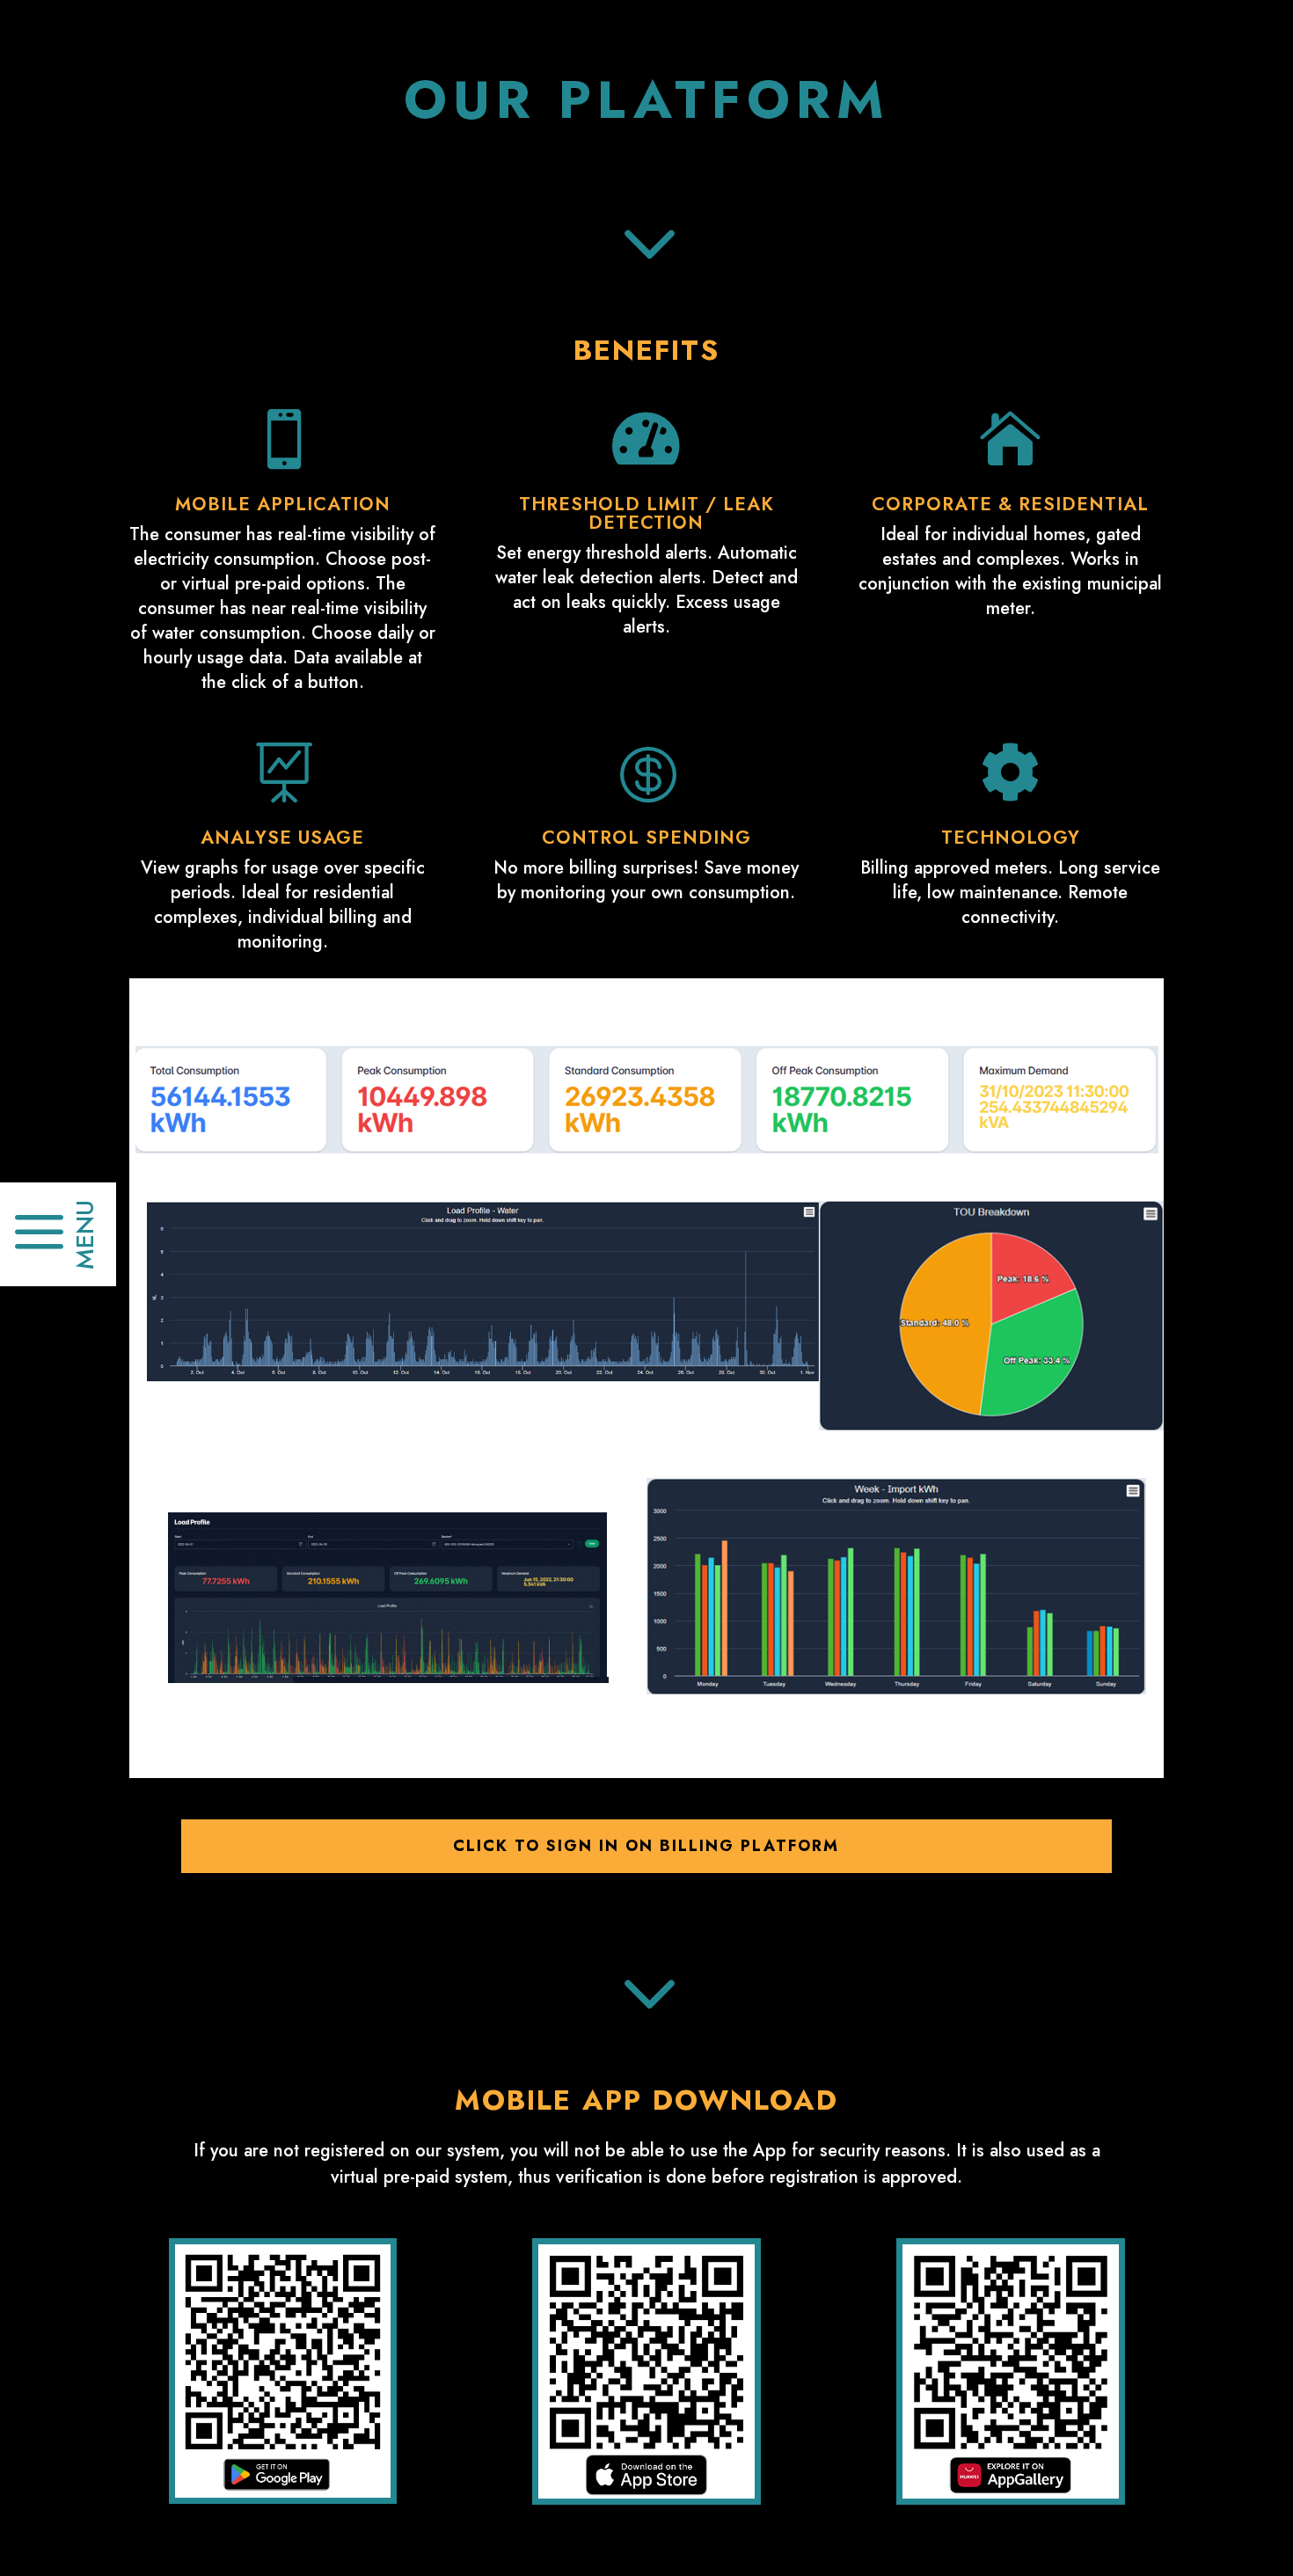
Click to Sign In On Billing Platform (646, 1846)
